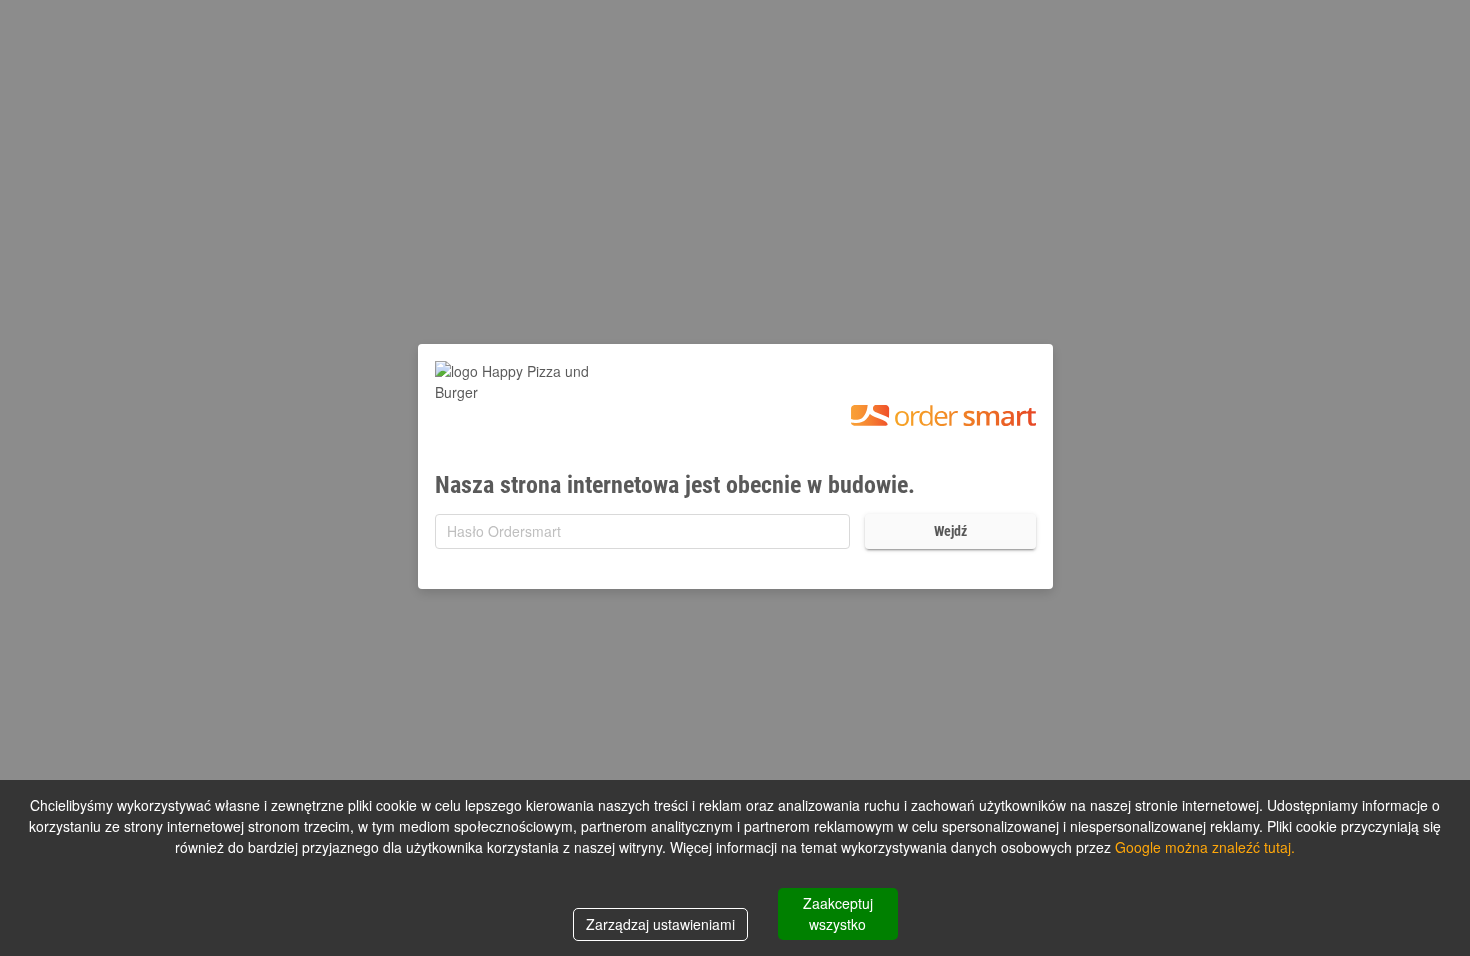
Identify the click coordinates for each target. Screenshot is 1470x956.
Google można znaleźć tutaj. (1205, 847)
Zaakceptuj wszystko (838, 913)
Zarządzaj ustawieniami (660, 924)
